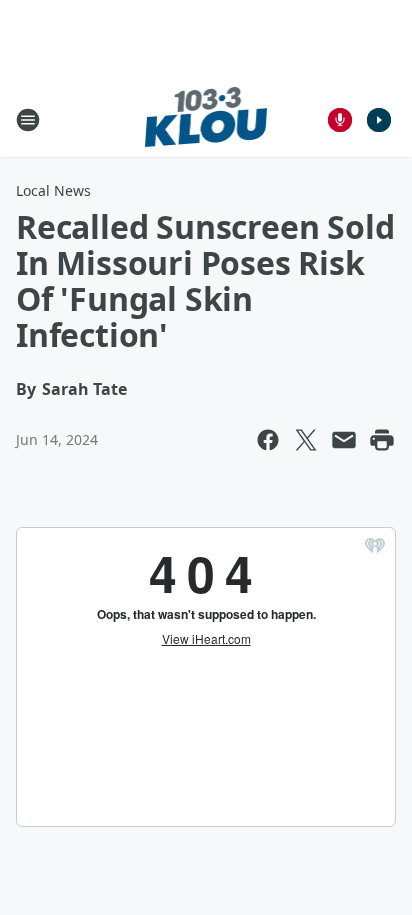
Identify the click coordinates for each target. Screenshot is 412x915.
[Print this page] (382, 440)
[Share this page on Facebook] (268, 440)
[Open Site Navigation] (28, 120)
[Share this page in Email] (344, 440)
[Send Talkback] (340, 120)
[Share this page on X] (306, 440)
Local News (53, 190)
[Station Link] (206, 119)
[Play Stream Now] (379, 120)
